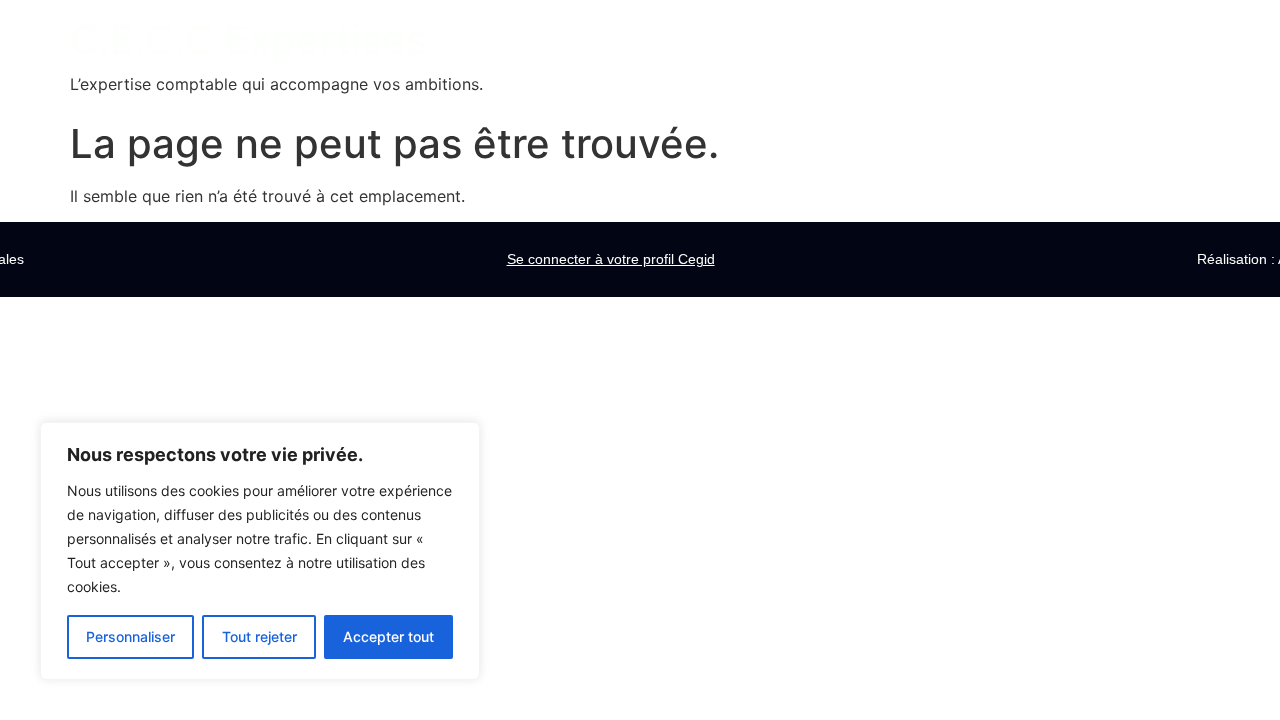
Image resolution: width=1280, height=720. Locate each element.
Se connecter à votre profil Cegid (611, 259)
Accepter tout (388, 636)
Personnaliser (130, 636)
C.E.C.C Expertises (248, 39)
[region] (260, 551)
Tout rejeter (259, 636)
